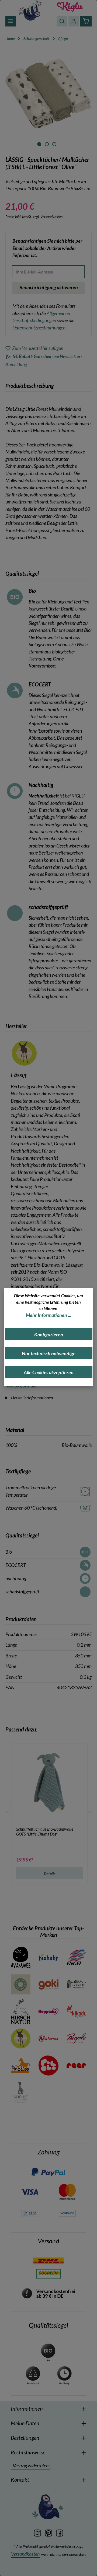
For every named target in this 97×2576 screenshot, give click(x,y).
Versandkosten (25, 2554)
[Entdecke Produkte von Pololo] (48, 2066)
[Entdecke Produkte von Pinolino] (21, 2066)
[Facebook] (60, 2532)
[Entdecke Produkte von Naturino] (48, 2038)
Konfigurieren (49, 1335)
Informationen (27, 2408)
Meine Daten (25, 2423)
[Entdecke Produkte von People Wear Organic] (76, 2038)
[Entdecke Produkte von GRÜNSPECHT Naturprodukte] (76, 1984)
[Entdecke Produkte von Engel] (76, 1957)
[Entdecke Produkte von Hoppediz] (48, 2011)
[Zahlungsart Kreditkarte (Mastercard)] (67, 2191)
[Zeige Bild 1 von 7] (39, 144)
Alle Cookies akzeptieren (49, 1372)
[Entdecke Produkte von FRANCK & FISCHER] (21, 1984)
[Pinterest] (49, 2532)
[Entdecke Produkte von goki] (48, 1984)
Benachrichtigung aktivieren (49, 287)
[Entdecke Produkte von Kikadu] (76, 2011)
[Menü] (11, 21)
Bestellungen (25, 2438)
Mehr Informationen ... (48, 1315)
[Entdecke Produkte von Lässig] (21, 2038)
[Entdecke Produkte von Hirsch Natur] (21, 2011)
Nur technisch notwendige (49, 1354)
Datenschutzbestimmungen (39, 328)
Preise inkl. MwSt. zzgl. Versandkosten (34, 217)
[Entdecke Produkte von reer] (76, 2066)
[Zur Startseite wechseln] (30, 10)
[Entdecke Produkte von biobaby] (48, 1957)
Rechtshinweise (28, 2452)
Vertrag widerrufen (31, 2466)
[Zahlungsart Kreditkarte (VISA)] (30, 2191)
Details (50, 1873)
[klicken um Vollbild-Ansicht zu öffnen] (48, 94)
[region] (48, 99)
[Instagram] (38, 2532)
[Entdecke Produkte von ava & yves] (21, 1957)
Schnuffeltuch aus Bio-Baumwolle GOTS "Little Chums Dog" (45, 1831)
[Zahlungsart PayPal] (48, 2172)
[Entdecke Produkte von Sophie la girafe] (21, 2093)
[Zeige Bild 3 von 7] (54, 144)
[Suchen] (62, 21)
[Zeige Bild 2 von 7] (47, 144)
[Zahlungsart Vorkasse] (67, 2213)
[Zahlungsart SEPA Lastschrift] (30, 2213)
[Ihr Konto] (74, 21)
